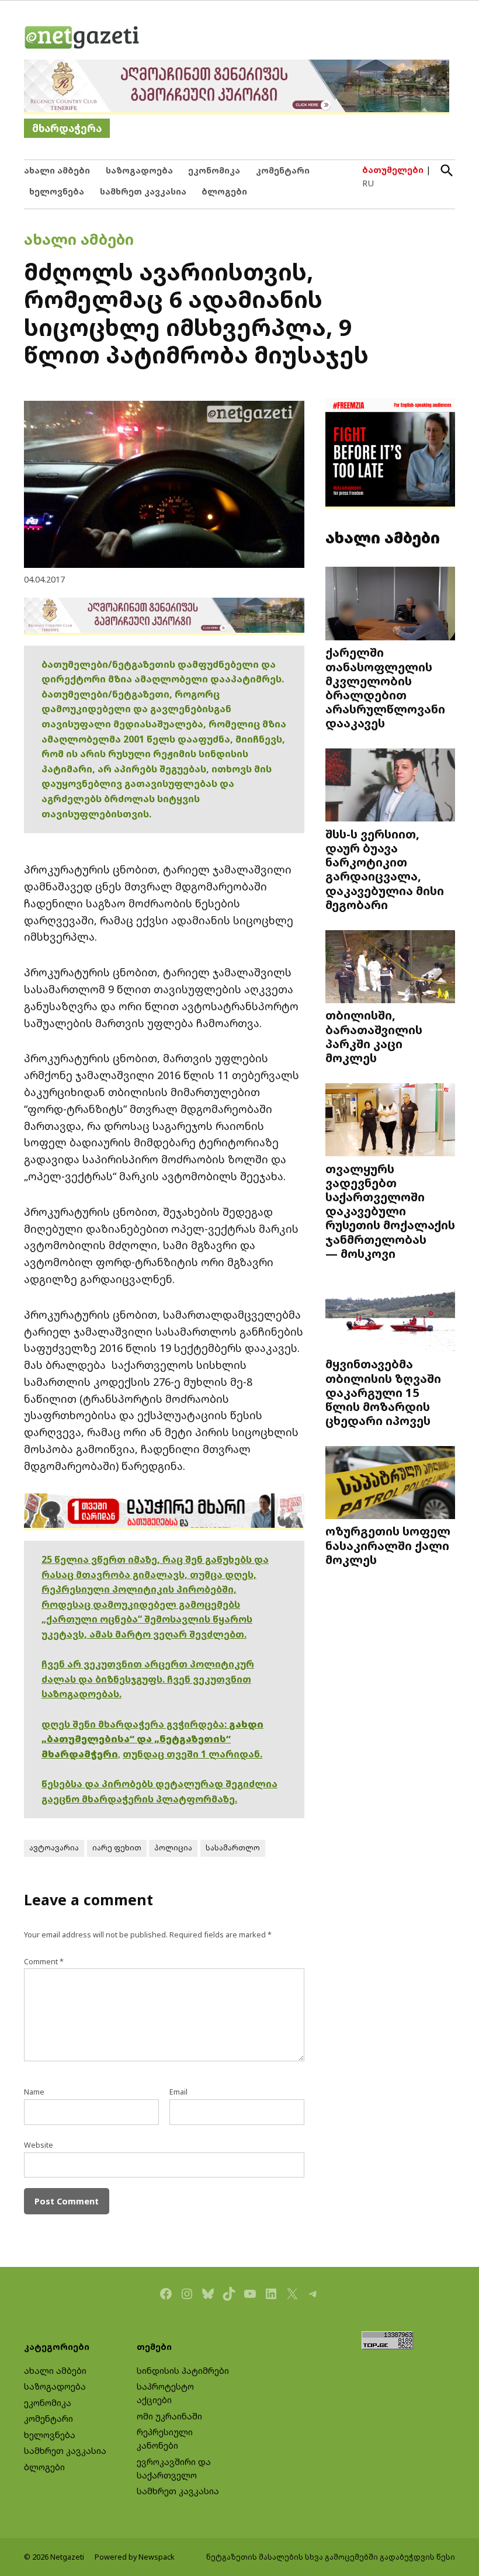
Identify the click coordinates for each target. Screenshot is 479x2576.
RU (368, 183)
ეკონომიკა (214, 170)
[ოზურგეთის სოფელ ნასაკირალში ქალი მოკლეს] (390, 1484)
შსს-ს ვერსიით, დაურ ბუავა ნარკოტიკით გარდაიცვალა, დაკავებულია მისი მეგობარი (385, 869)
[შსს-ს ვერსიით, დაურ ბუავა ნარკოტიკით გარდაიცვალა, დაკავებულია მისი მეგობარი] (390, 786)
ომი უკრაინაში (169, 2416)
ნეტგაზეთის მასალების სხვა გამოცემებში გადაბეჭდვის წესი (331, 2557)
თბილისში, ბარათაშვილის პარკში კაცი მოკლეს (374, 1036)
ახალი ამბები (57, 170)
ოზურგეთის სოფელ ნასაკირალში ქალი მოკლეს (388, 1545)
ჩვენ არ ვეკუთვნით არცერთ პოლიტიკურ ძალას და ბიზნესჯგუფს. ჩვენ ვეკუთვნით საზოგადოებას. (148, 1679)
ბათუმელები (393, 170)
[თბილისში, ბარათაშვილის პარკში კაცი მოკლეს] (390, 968)
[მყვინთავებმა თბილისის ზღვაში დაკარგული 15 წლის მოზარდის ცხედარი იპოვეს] (390, 1316)
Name (34, 2092)
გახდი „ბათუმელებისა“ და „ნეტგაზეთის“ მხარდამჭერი (152, 1739)
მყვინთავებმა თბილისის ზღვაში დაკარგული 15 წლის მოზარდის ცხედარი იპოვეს (383, 1392)
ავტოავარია (54, 1848)
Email (178, 2092)
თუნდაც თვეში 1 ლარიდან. (192, 1754)
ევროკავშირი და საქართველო (174, 2468)
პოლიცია (173, 1848)
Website (39, 2145)
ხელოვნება (57, 191)
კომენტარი (283, 170)
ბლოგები (224, 191)
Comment (44, 1962)
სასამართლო (233, 1848)
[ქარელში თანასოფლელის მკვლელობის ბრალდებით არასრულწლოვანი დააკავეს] (390, 605)
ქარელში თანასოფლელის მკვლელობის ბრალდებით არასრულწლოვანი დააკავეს (385, 687)
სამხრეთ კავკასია (143, 191)
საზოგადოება (139, 170)
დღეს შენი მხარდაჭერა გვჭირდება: (135, 1724)
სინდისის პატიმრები (183, 2371)
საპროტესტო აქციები (165, 2393)
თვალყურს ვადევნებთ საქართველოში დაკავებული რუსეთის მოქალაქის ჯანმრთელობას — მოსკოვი (390, 1211)
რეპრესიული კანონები (165, 2439)
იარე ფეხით (117, 1848)
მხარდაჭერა (67, 128)
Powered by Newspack (135, 2557)
